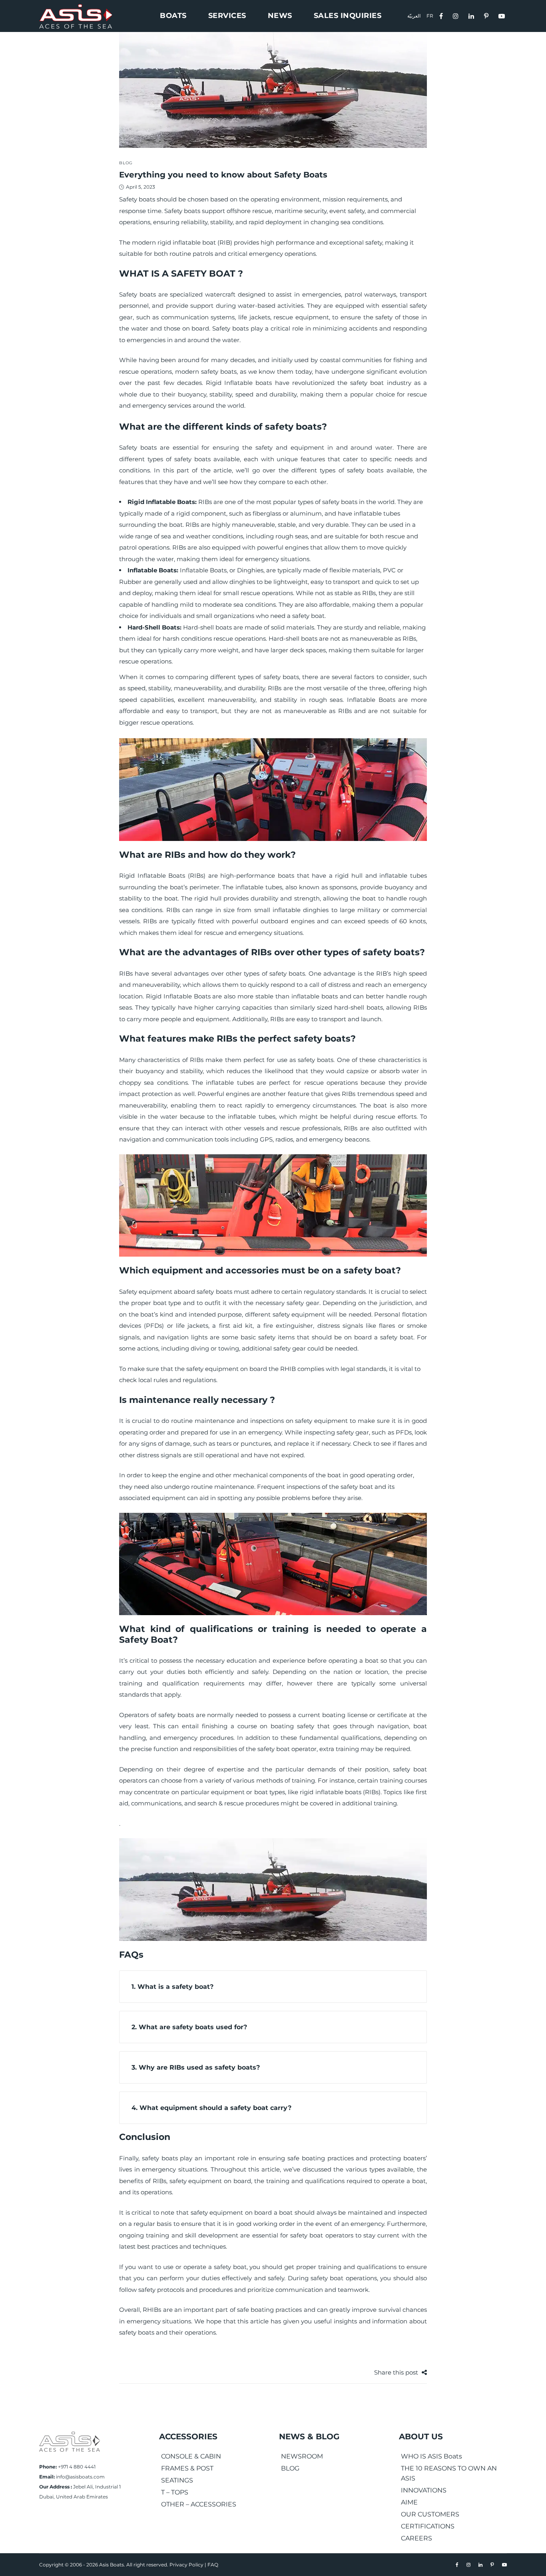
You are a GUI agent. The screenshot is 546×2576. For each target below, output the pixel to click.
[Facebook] (442, 15)
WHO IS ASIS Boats (431, 2456)
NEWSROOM (302, 2456)
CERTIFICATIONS (428, 2526)
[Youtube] (503, 15)
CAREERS (416, 2538)
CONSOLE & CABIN (191, 2456)
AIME (409, 2502)
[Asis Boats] (70, 2441)
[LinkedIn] (472, 15)
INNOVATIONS (424, 2490)
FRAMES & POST (187, 2468)
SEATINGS (177, 2480)
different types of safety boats (165, 459)
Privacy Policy (186, 2565)
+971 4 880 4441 (77, 2467)
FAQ (213, 2565)
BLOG (290, 2468)
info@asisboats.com (80, 2477)
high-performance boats (257, 876)
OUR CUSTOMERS (430, 2514)
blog (126, 163)
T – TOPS (175, 2492)
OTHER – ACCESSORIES (199, 2504)
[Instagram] (457, 15)
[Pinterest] (487, 15)
